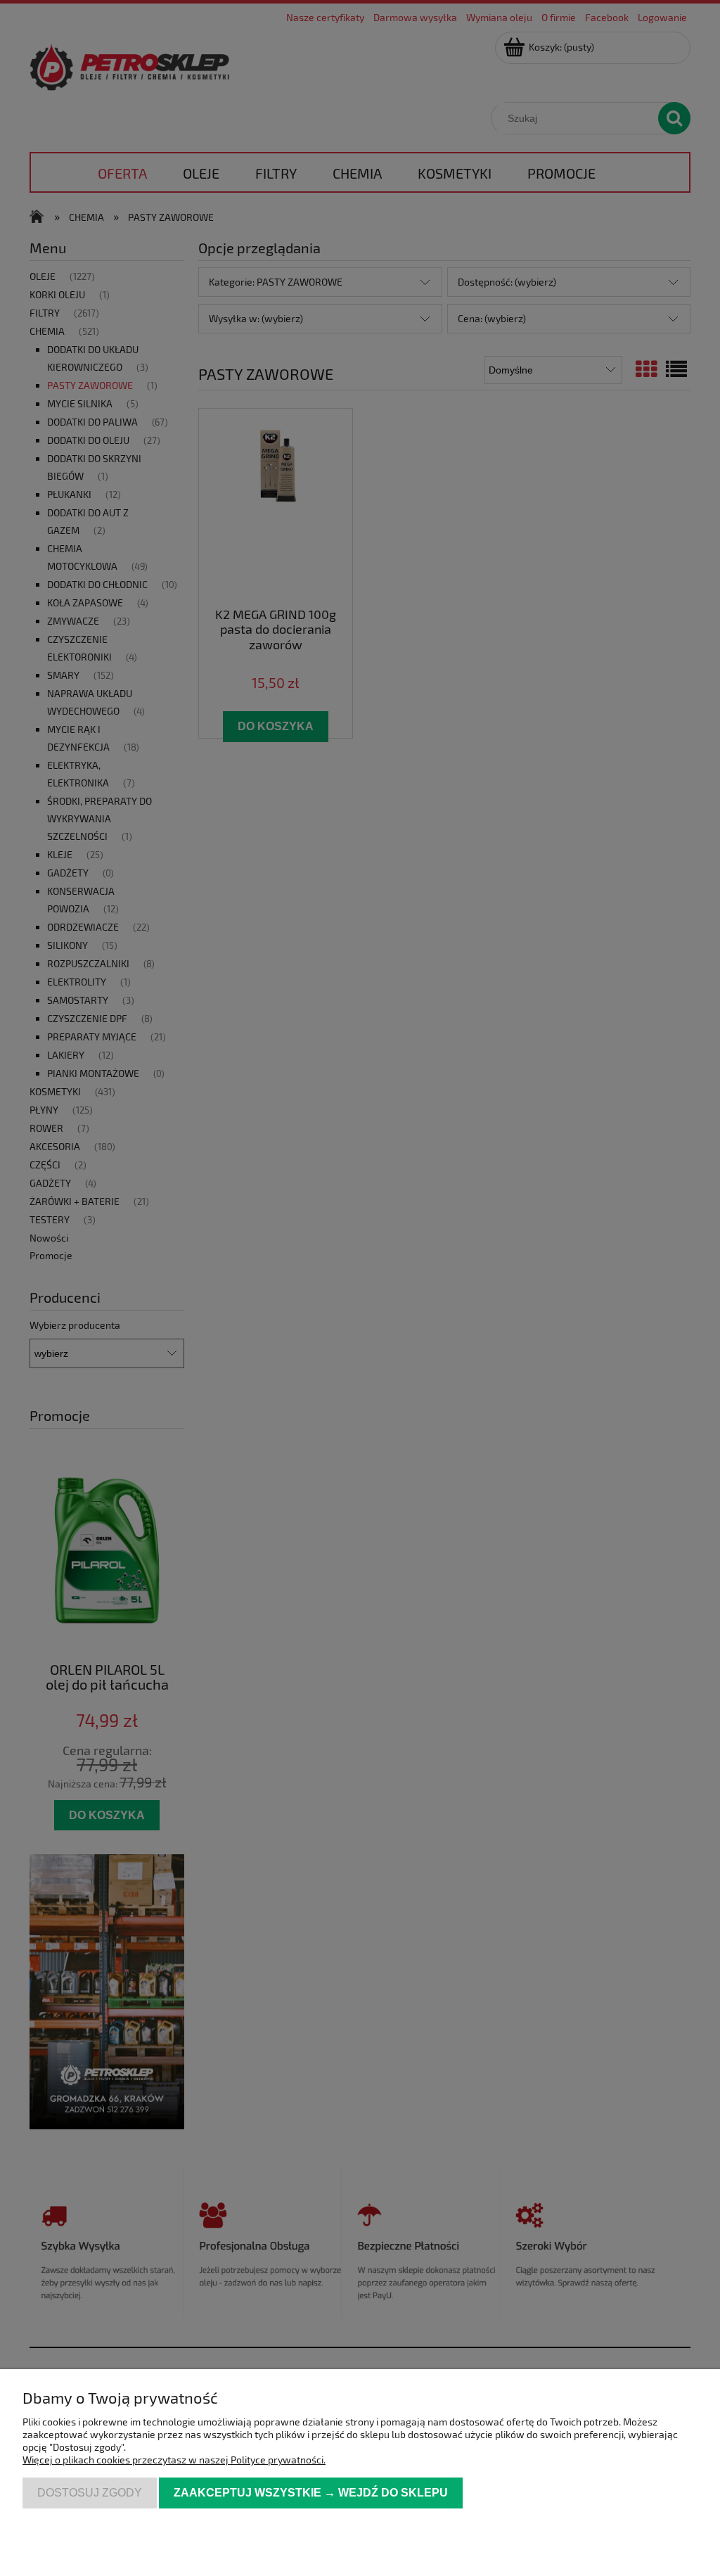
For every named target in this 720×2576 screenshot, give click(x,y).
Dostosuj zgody (90, 2492)
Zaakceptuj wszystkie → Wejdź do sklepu (311, 2492)
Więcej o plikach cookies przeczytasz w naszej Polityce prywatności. (174, 2460)
